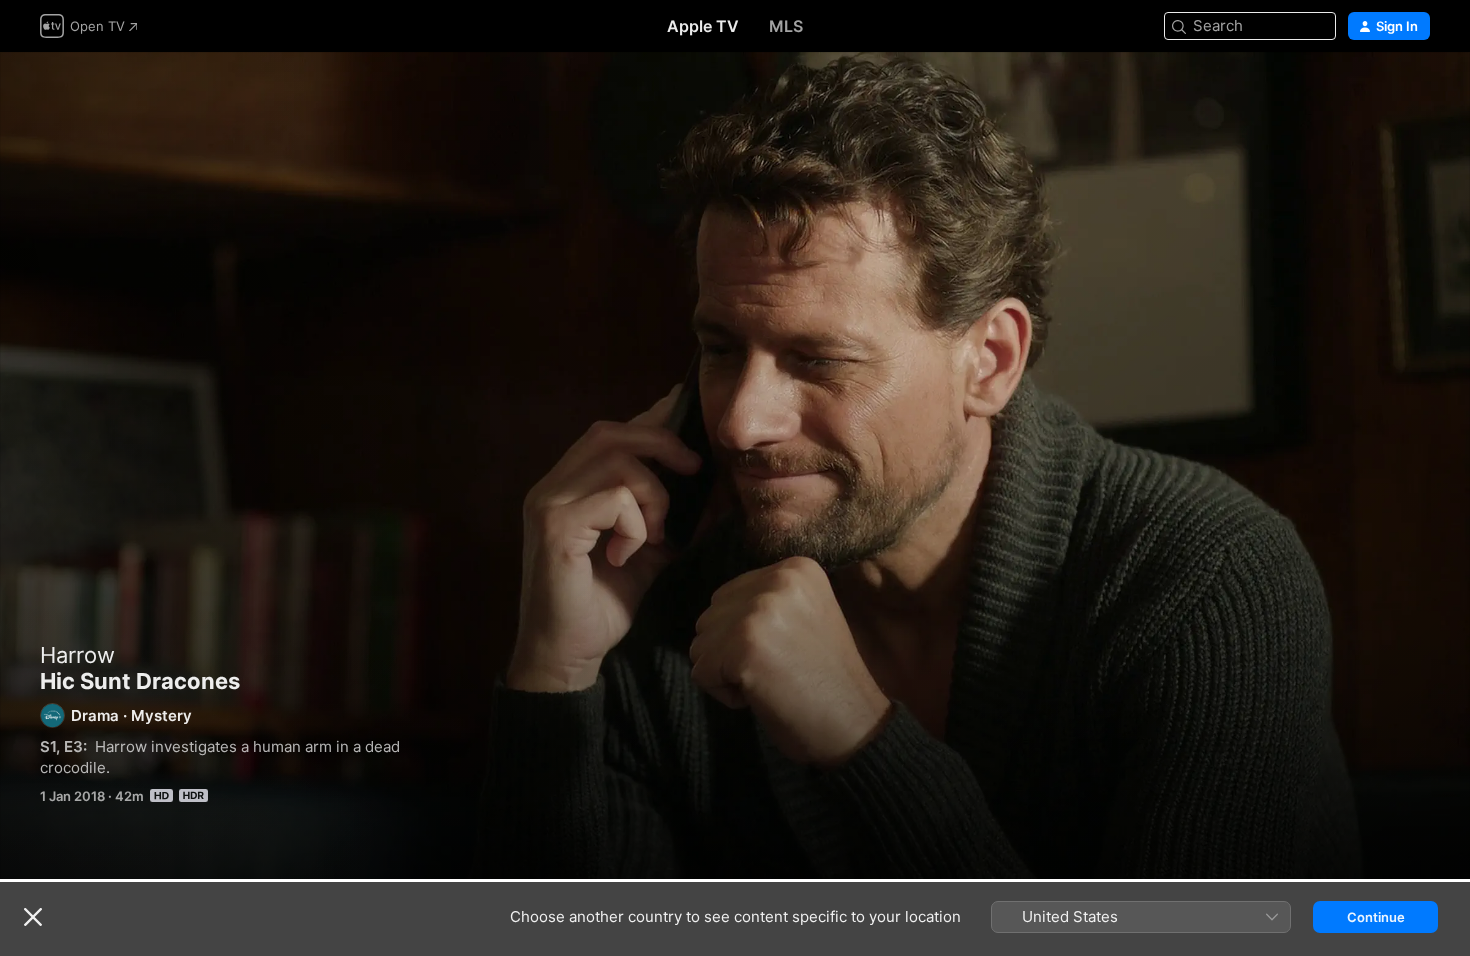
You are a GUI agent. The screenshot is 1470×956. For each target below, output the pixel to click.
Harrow (77, 655)
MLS (786, 26)
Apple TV (703, 26)
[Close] (33, 917)
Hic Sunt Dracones (735, 465)
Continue (1376, 917)
